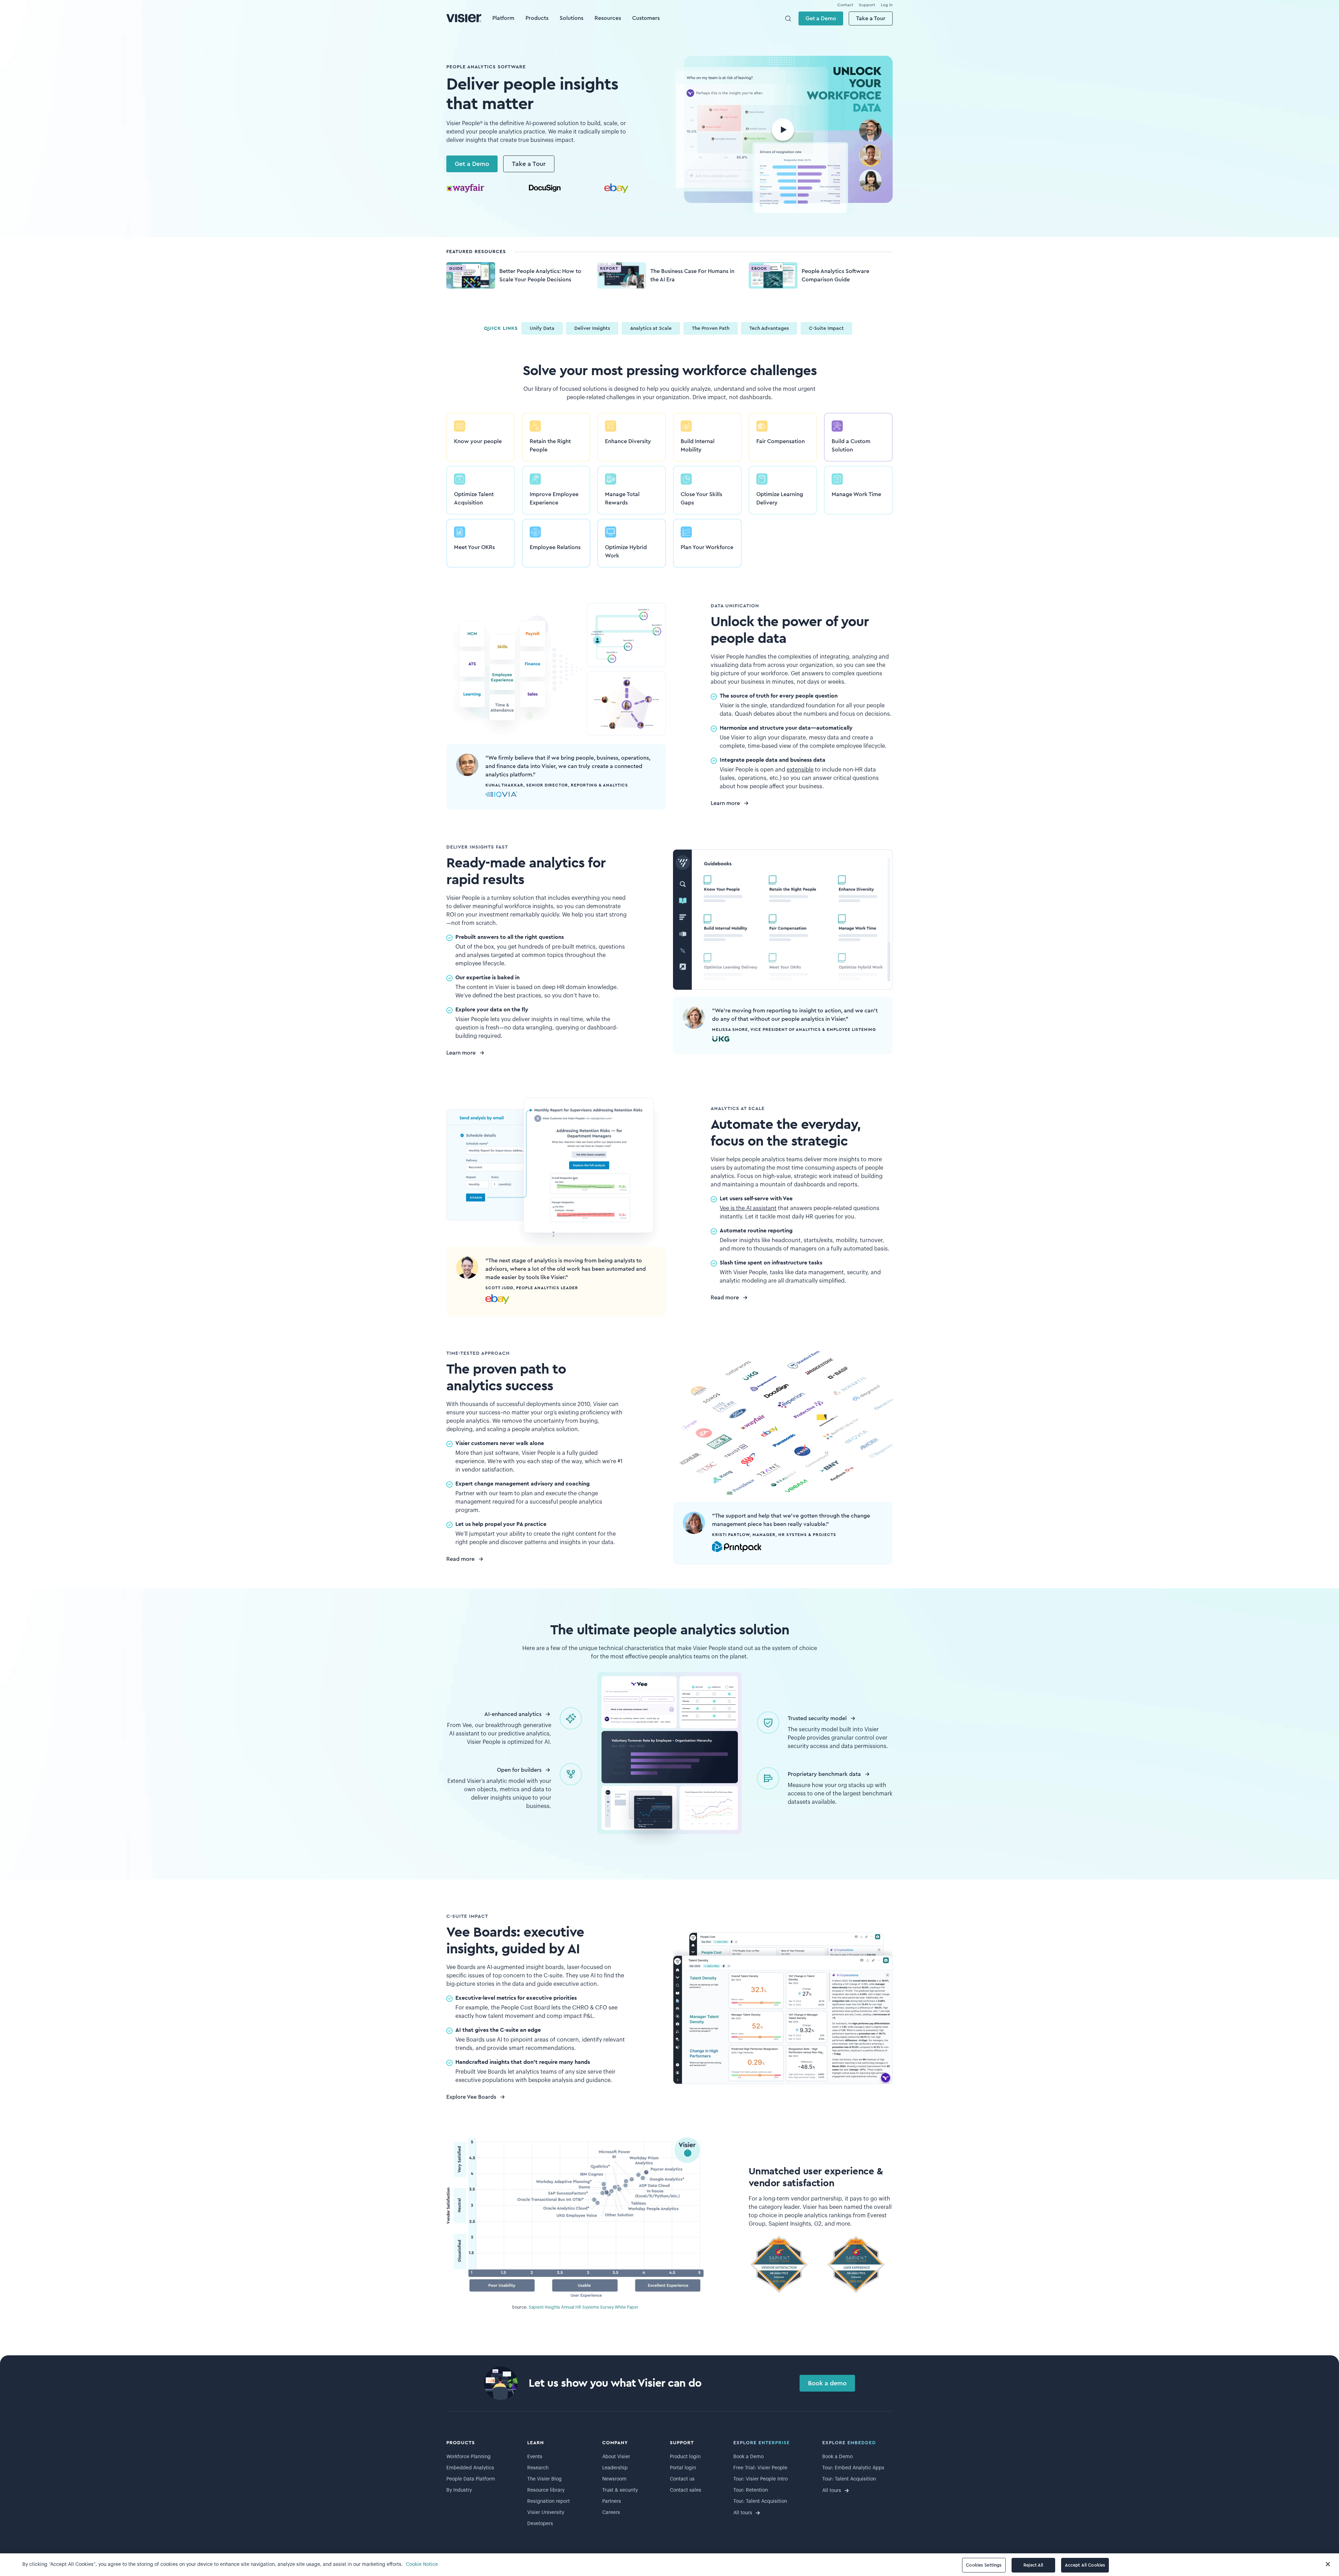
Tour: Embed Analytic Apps (853, 2468)
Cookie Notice (422, 2564)
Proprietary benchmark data (824, 1774)
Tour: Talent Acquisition (760, 2501)
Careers (611, 2513)
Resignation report (549, 2501)
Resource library (546, 2490)
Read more (725, 1298)
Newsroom (614, 2479)
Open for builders (519, 1770)
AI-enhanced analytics (513, 1714)
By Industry (459, 2490)
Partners (612, 2501)
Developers (540, 2524)
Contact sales (686, 2490)
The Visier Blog (544, 2479)
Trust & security (620, 2490)
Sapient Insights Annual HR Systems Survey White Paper (584, 2307)
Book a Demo (748, 2457)
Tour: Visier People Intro (761, 2479)
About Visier (616, 2457)
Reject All (1033, 2565)
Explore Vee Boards (471, 2097)
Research (538, 2468)
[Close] (1328, 2564)
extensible (800, 770)
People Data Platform (471, 2479)
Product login (685, 2457)
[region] (669, 2565)
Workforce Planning (468, 2457)
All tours (743, 2513)
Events (535, 2457)
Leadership (615, 2468)
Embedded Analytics (470, 2468)
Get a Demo (821, 18)
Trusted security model (817, 1718)
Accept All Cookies (1085, 2565)
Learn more (725, 803)
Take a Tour (871, 18)
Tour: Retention (751, 2490)
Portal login (683, 2468)
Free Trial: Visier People (760, 2468)
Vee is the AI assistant (748, 1208)
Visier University (546, 2513)
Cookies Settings (984, 2565)
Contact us (682, 2479)
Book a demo (827, 2383)
